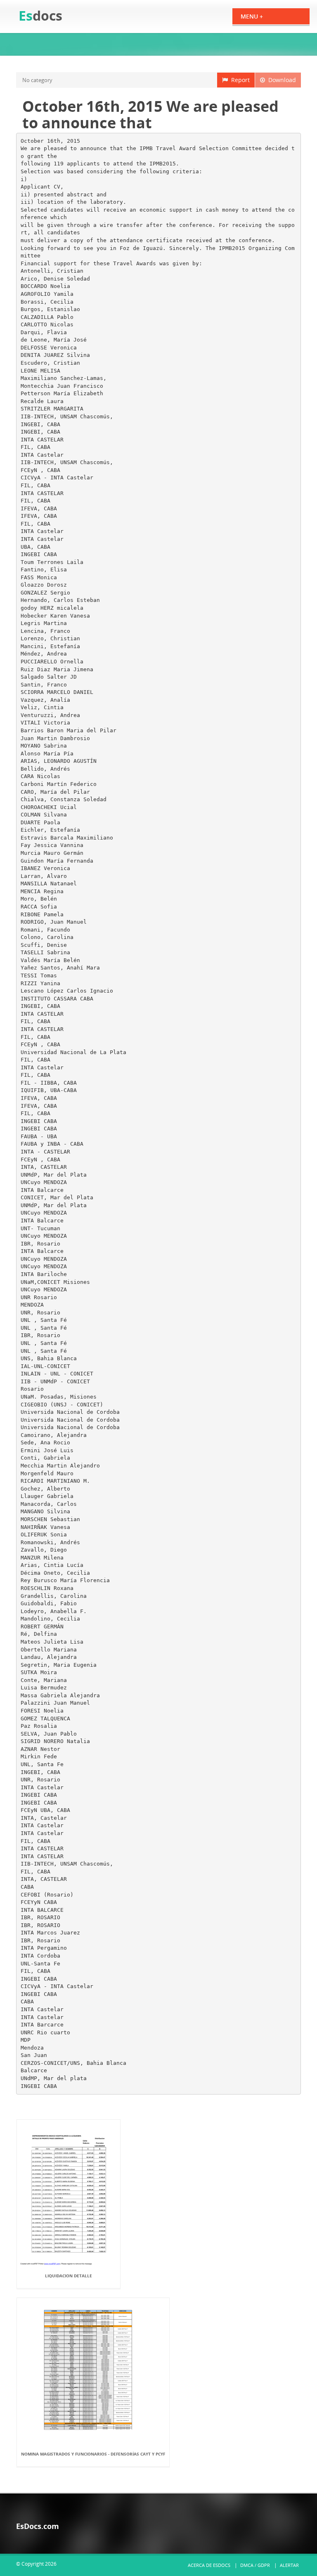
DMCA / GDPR (255, 2565)
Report (239, 80)
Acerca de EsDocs (209, 2565)
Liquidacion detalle (69, 2276)
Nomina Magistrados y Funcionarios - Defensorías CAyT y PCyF (93, 2454)
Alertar (289, 2565)
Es (40, 15)
